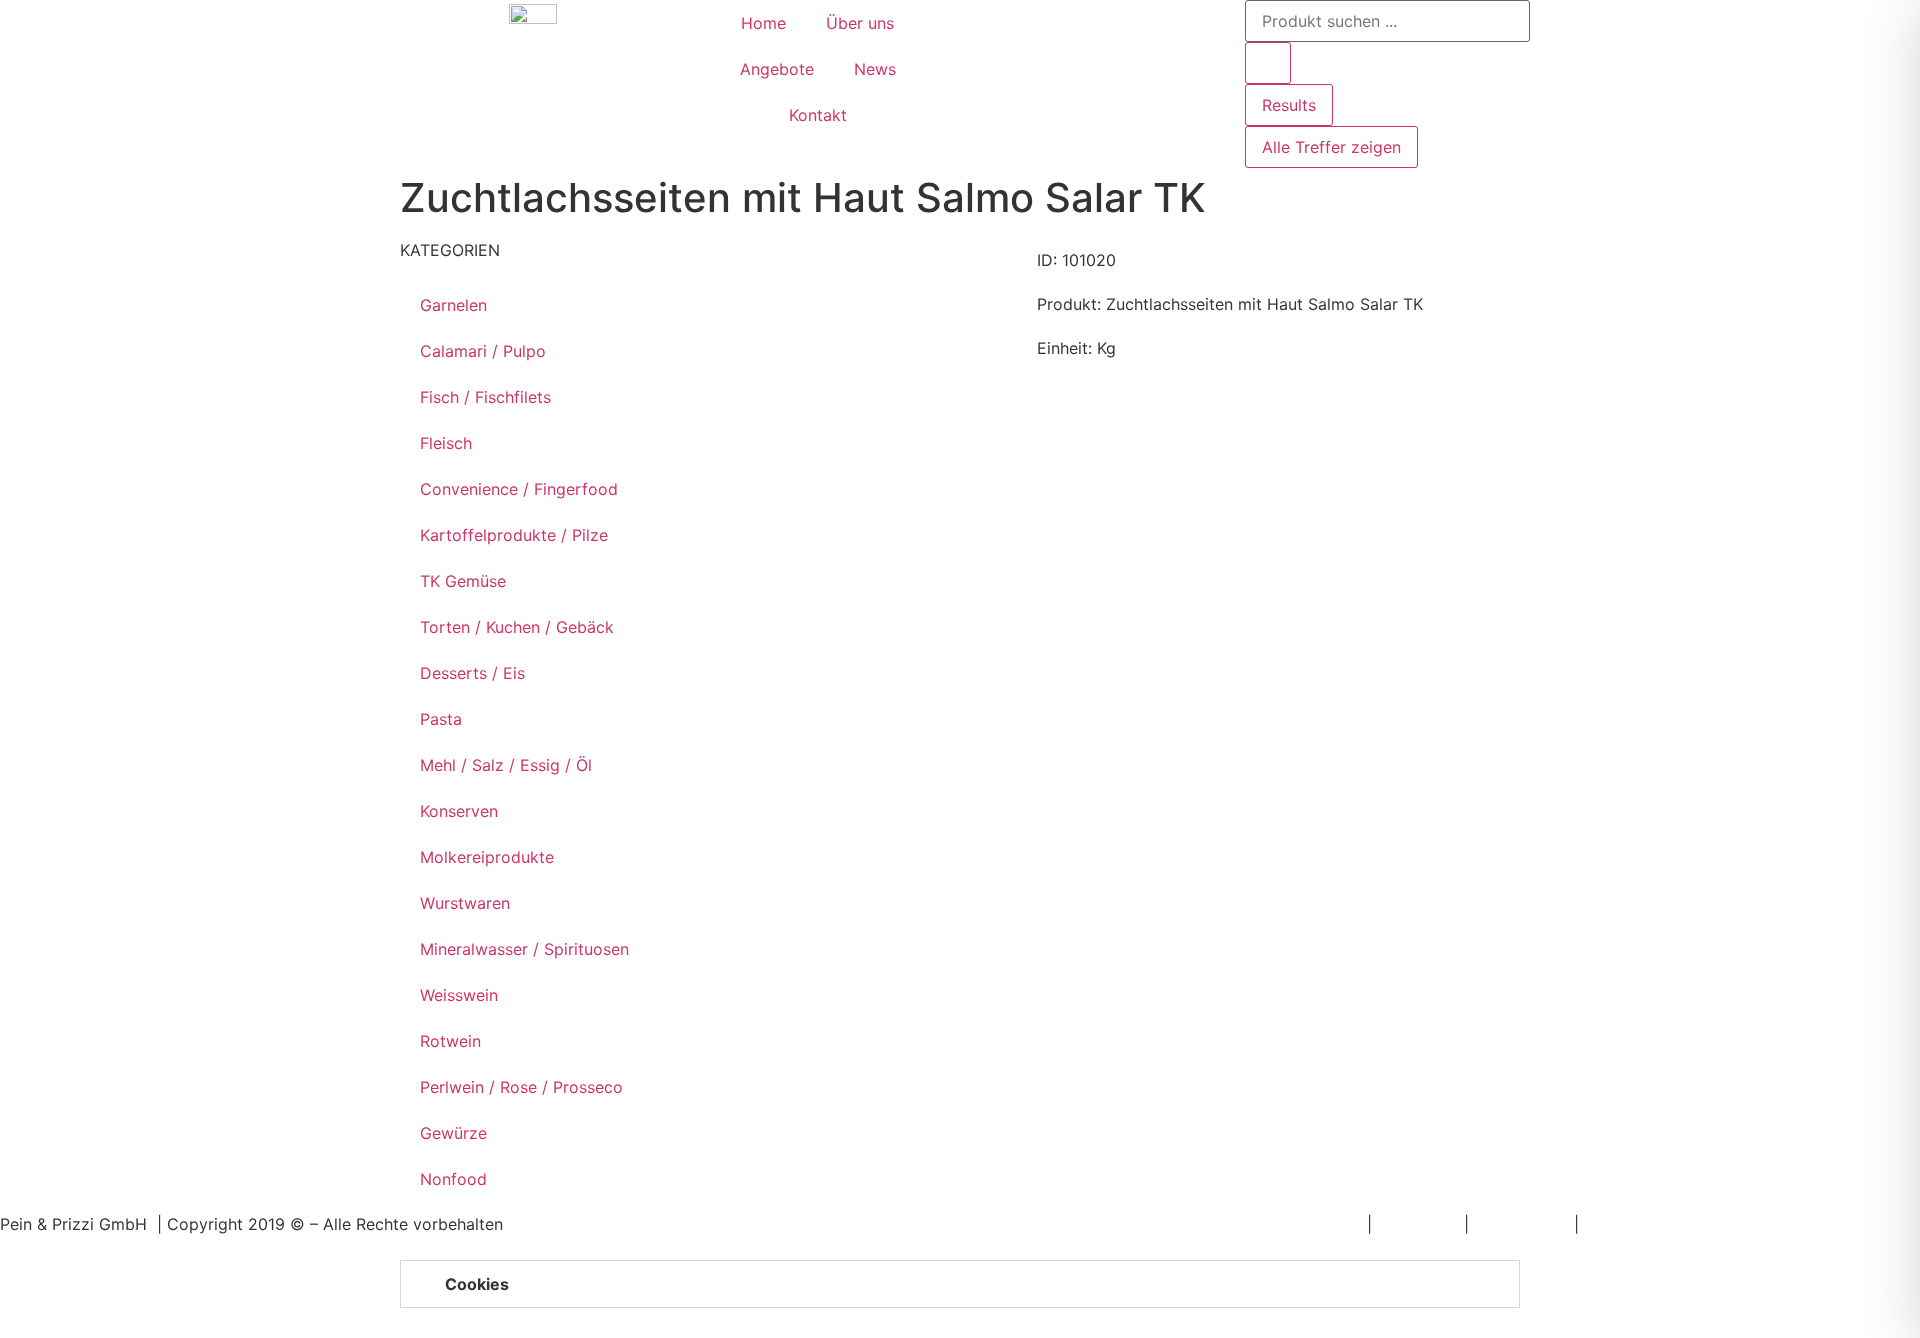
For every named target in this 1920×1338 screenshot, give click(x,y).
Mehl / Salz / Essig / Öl (506, 765)
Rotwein (450, 1041)
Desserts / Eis (472, 673)
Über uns (860, 23)
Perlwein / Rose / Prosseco (521, 1087)
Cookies (477, 1284)
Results (1289, 105)
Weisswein (459, 995)
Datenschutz (1521, 1224)
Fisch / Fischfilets (485, 397)
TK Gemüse (463, 581)
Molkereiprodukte (487, 857)
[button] (960, 1284)
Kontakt (818, 115)
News (875, 69)
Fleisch (446, 443)
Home (763, 23)
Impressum (1418, 1224)
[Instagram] (1040, 25)
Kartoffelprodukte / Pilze (514, 535)
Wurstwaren (465, 903)
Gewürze (453, 1133)
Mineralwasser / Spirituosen (524, 949)
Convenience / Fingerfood (519, 489)
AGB (1600, 1224)
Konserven (459, 811)
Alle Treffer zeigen (1331, 147)
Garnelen (453, 305)
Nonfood (453, 1179)
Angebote (777, 69)
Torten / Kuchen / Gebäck (517, 627)
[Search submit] (1268, 63)
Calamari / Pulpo (483, 351)
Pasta (441, 719)
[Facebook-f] (985, 25)
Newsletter (1321, 1224)
